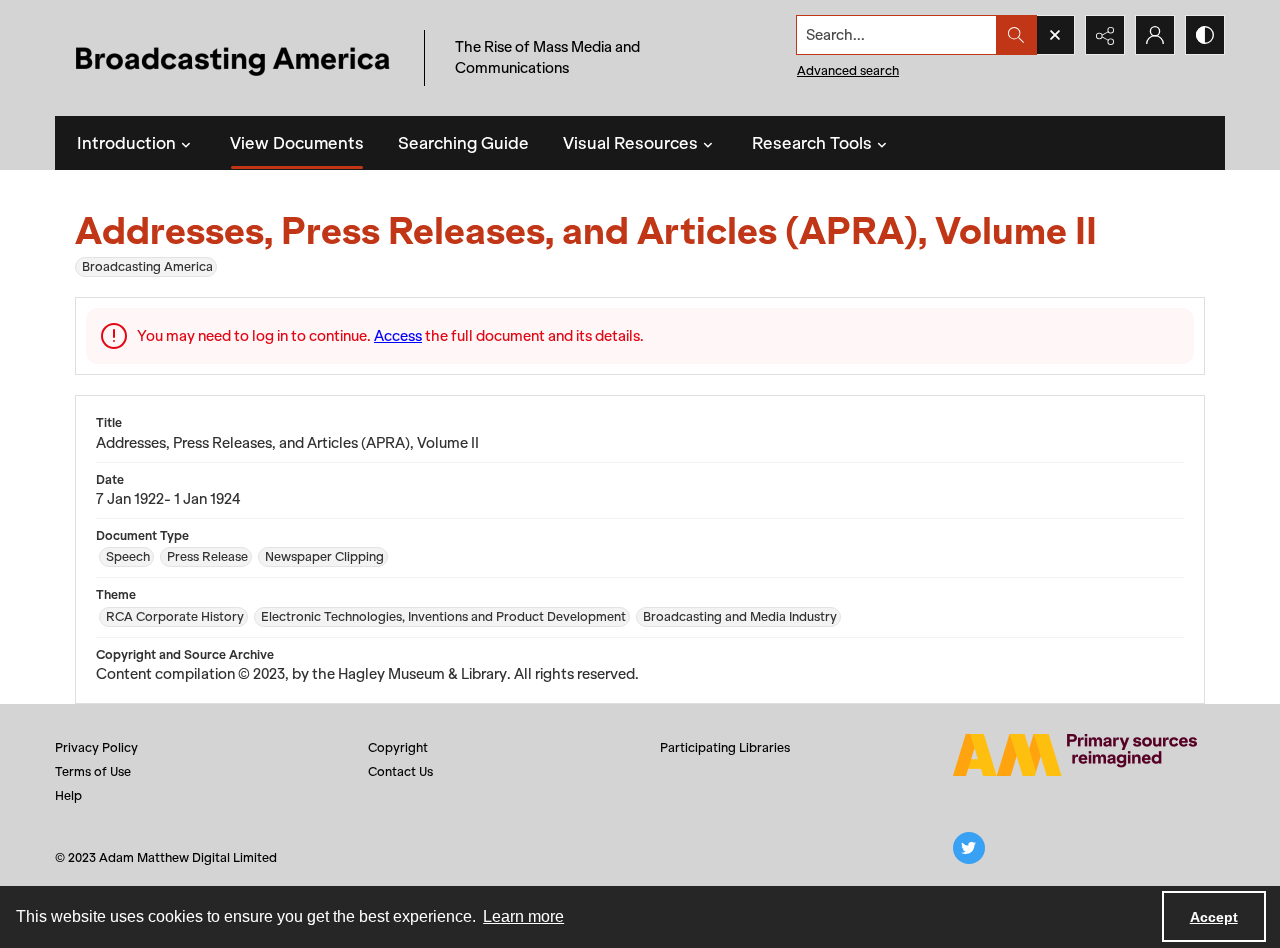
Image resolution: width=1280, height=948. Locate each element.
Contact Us (400, 771)
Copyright (398, 747)
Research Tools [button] (812, 143)
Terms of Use (93, 771)
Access (398, 336)
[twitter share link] (969, 848)
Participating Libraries (725, 747)
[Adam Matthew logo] (1075, 755)
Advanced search (848, 70)
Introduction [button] (126, 143)
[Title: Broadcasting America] (234, 58)
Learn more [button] (523, 916)
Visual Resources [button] (630, 143)
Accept (1214, 917)
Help (68, 795)
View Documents (297, 143)
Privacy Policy (96, 747)
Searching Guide (463, 143)
